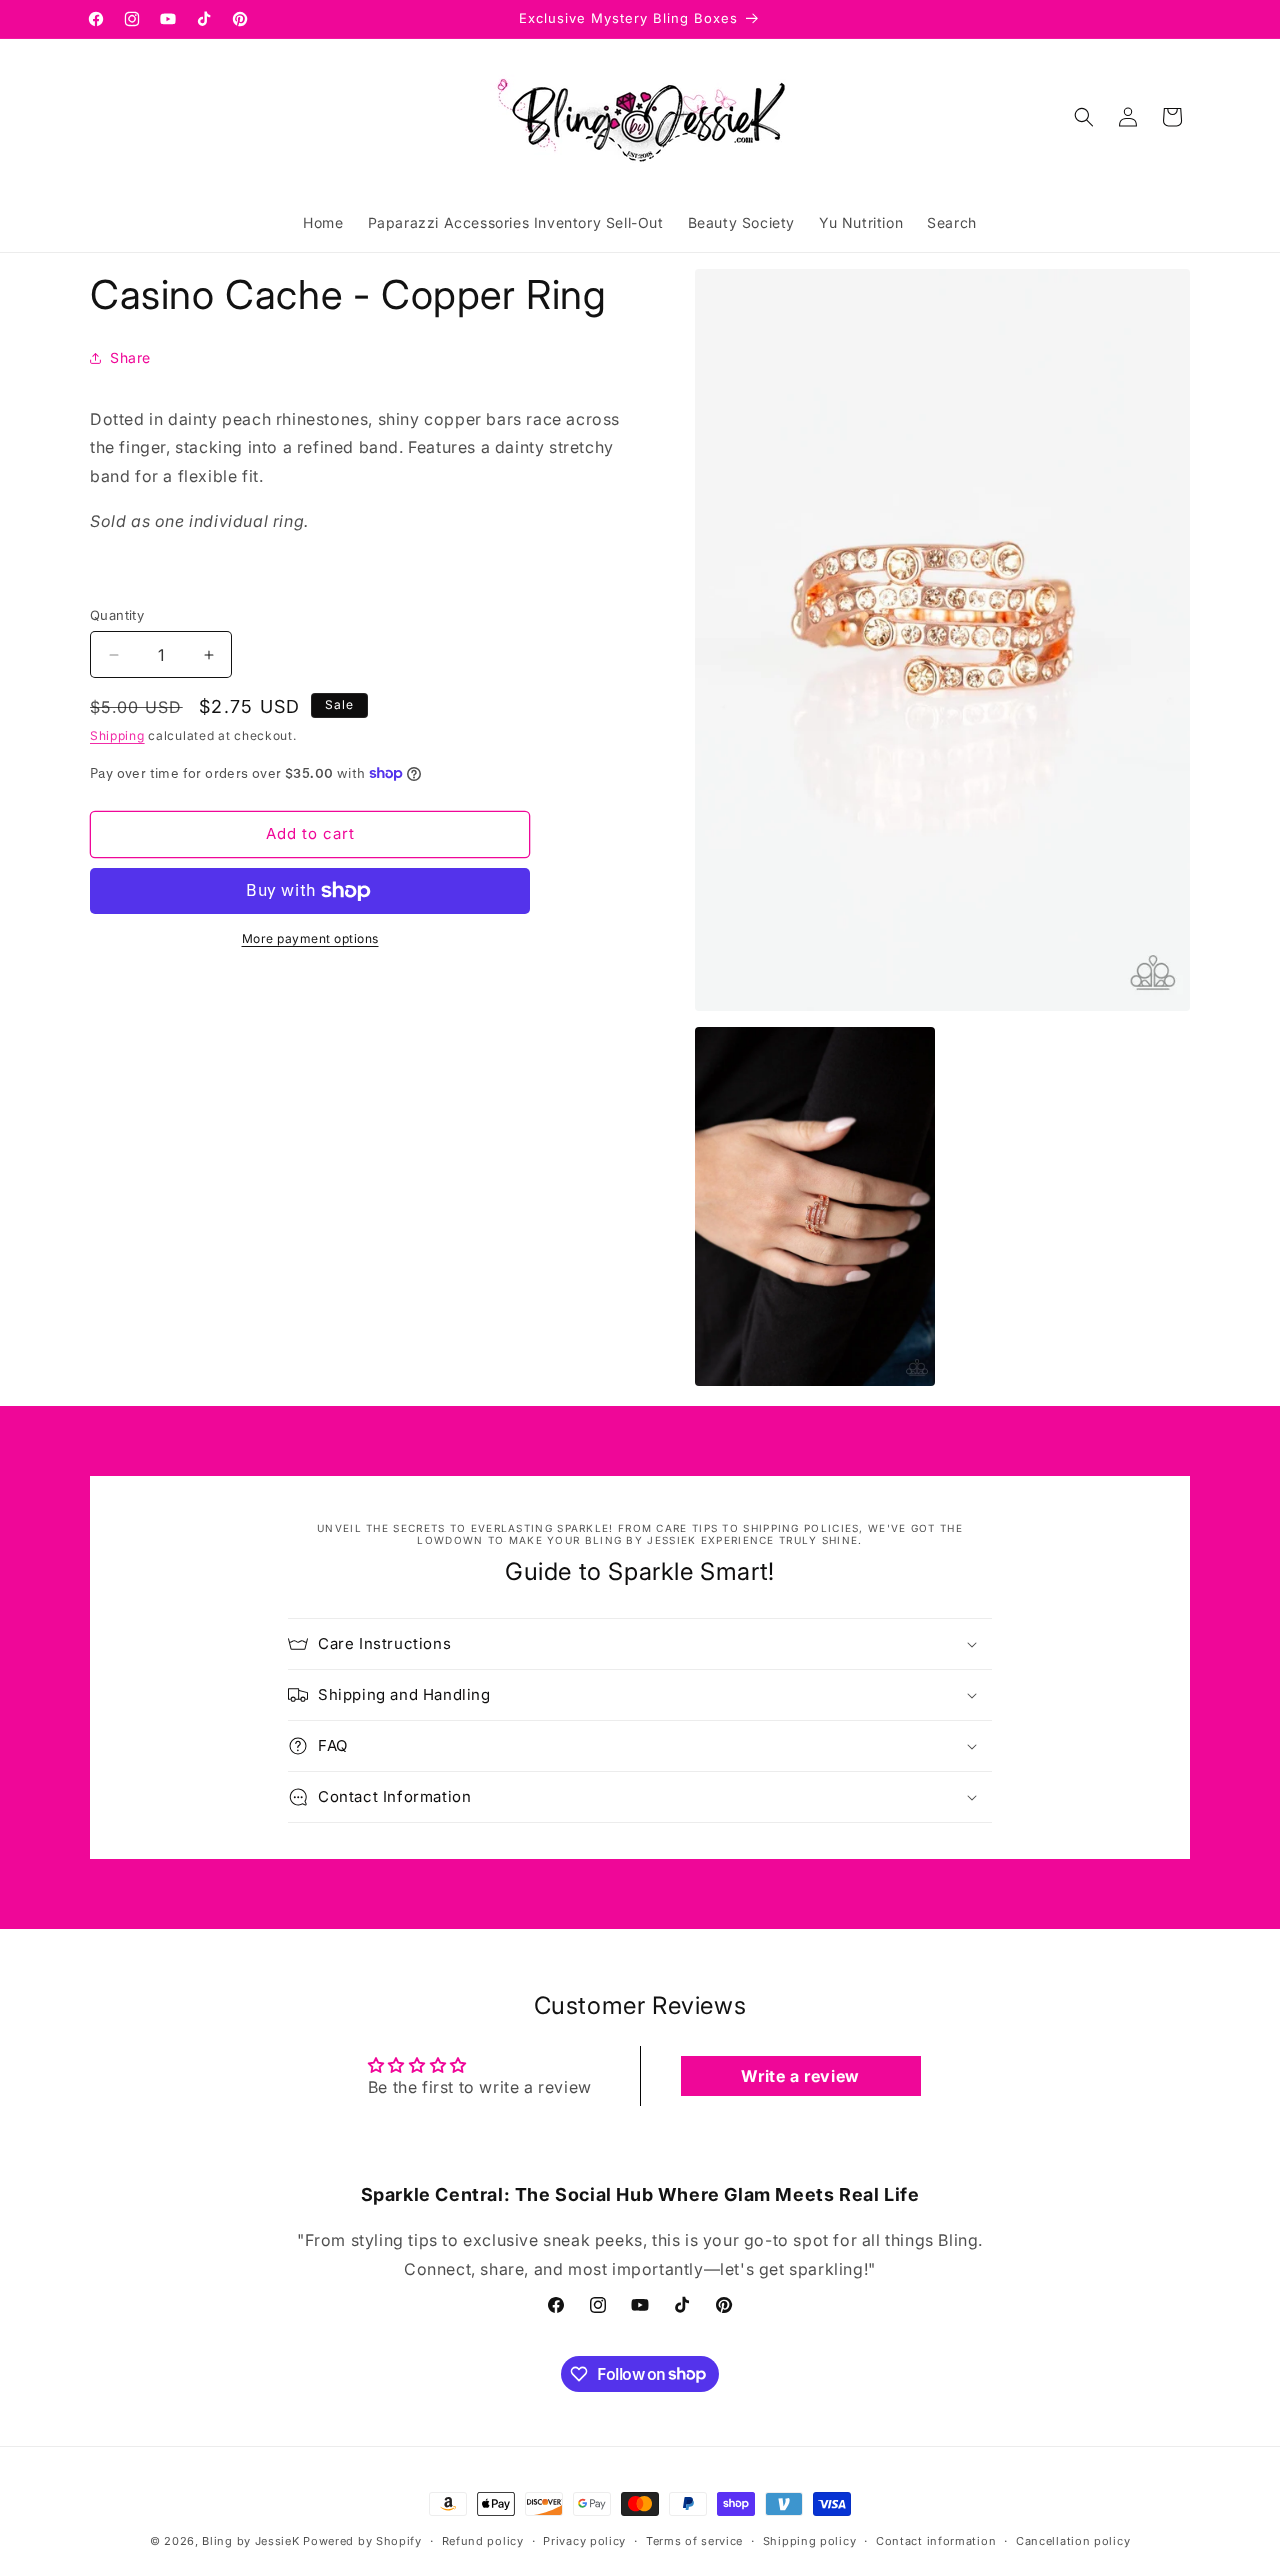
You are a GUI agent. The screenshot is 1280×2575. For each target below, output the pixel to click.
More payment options (310, 938)
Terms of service (694, 2540)
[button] (1084, 117)
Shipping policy (810, 2540)
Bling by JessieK (250, 2541)
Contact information (936, 2540)
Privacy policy (584, 2540)
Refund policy (483, 2540)
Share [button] (130, 357)
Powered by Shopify (362, 2541)
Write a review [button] (800, 2076)
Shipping (117, 735)
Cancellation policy (1073, 2540)
